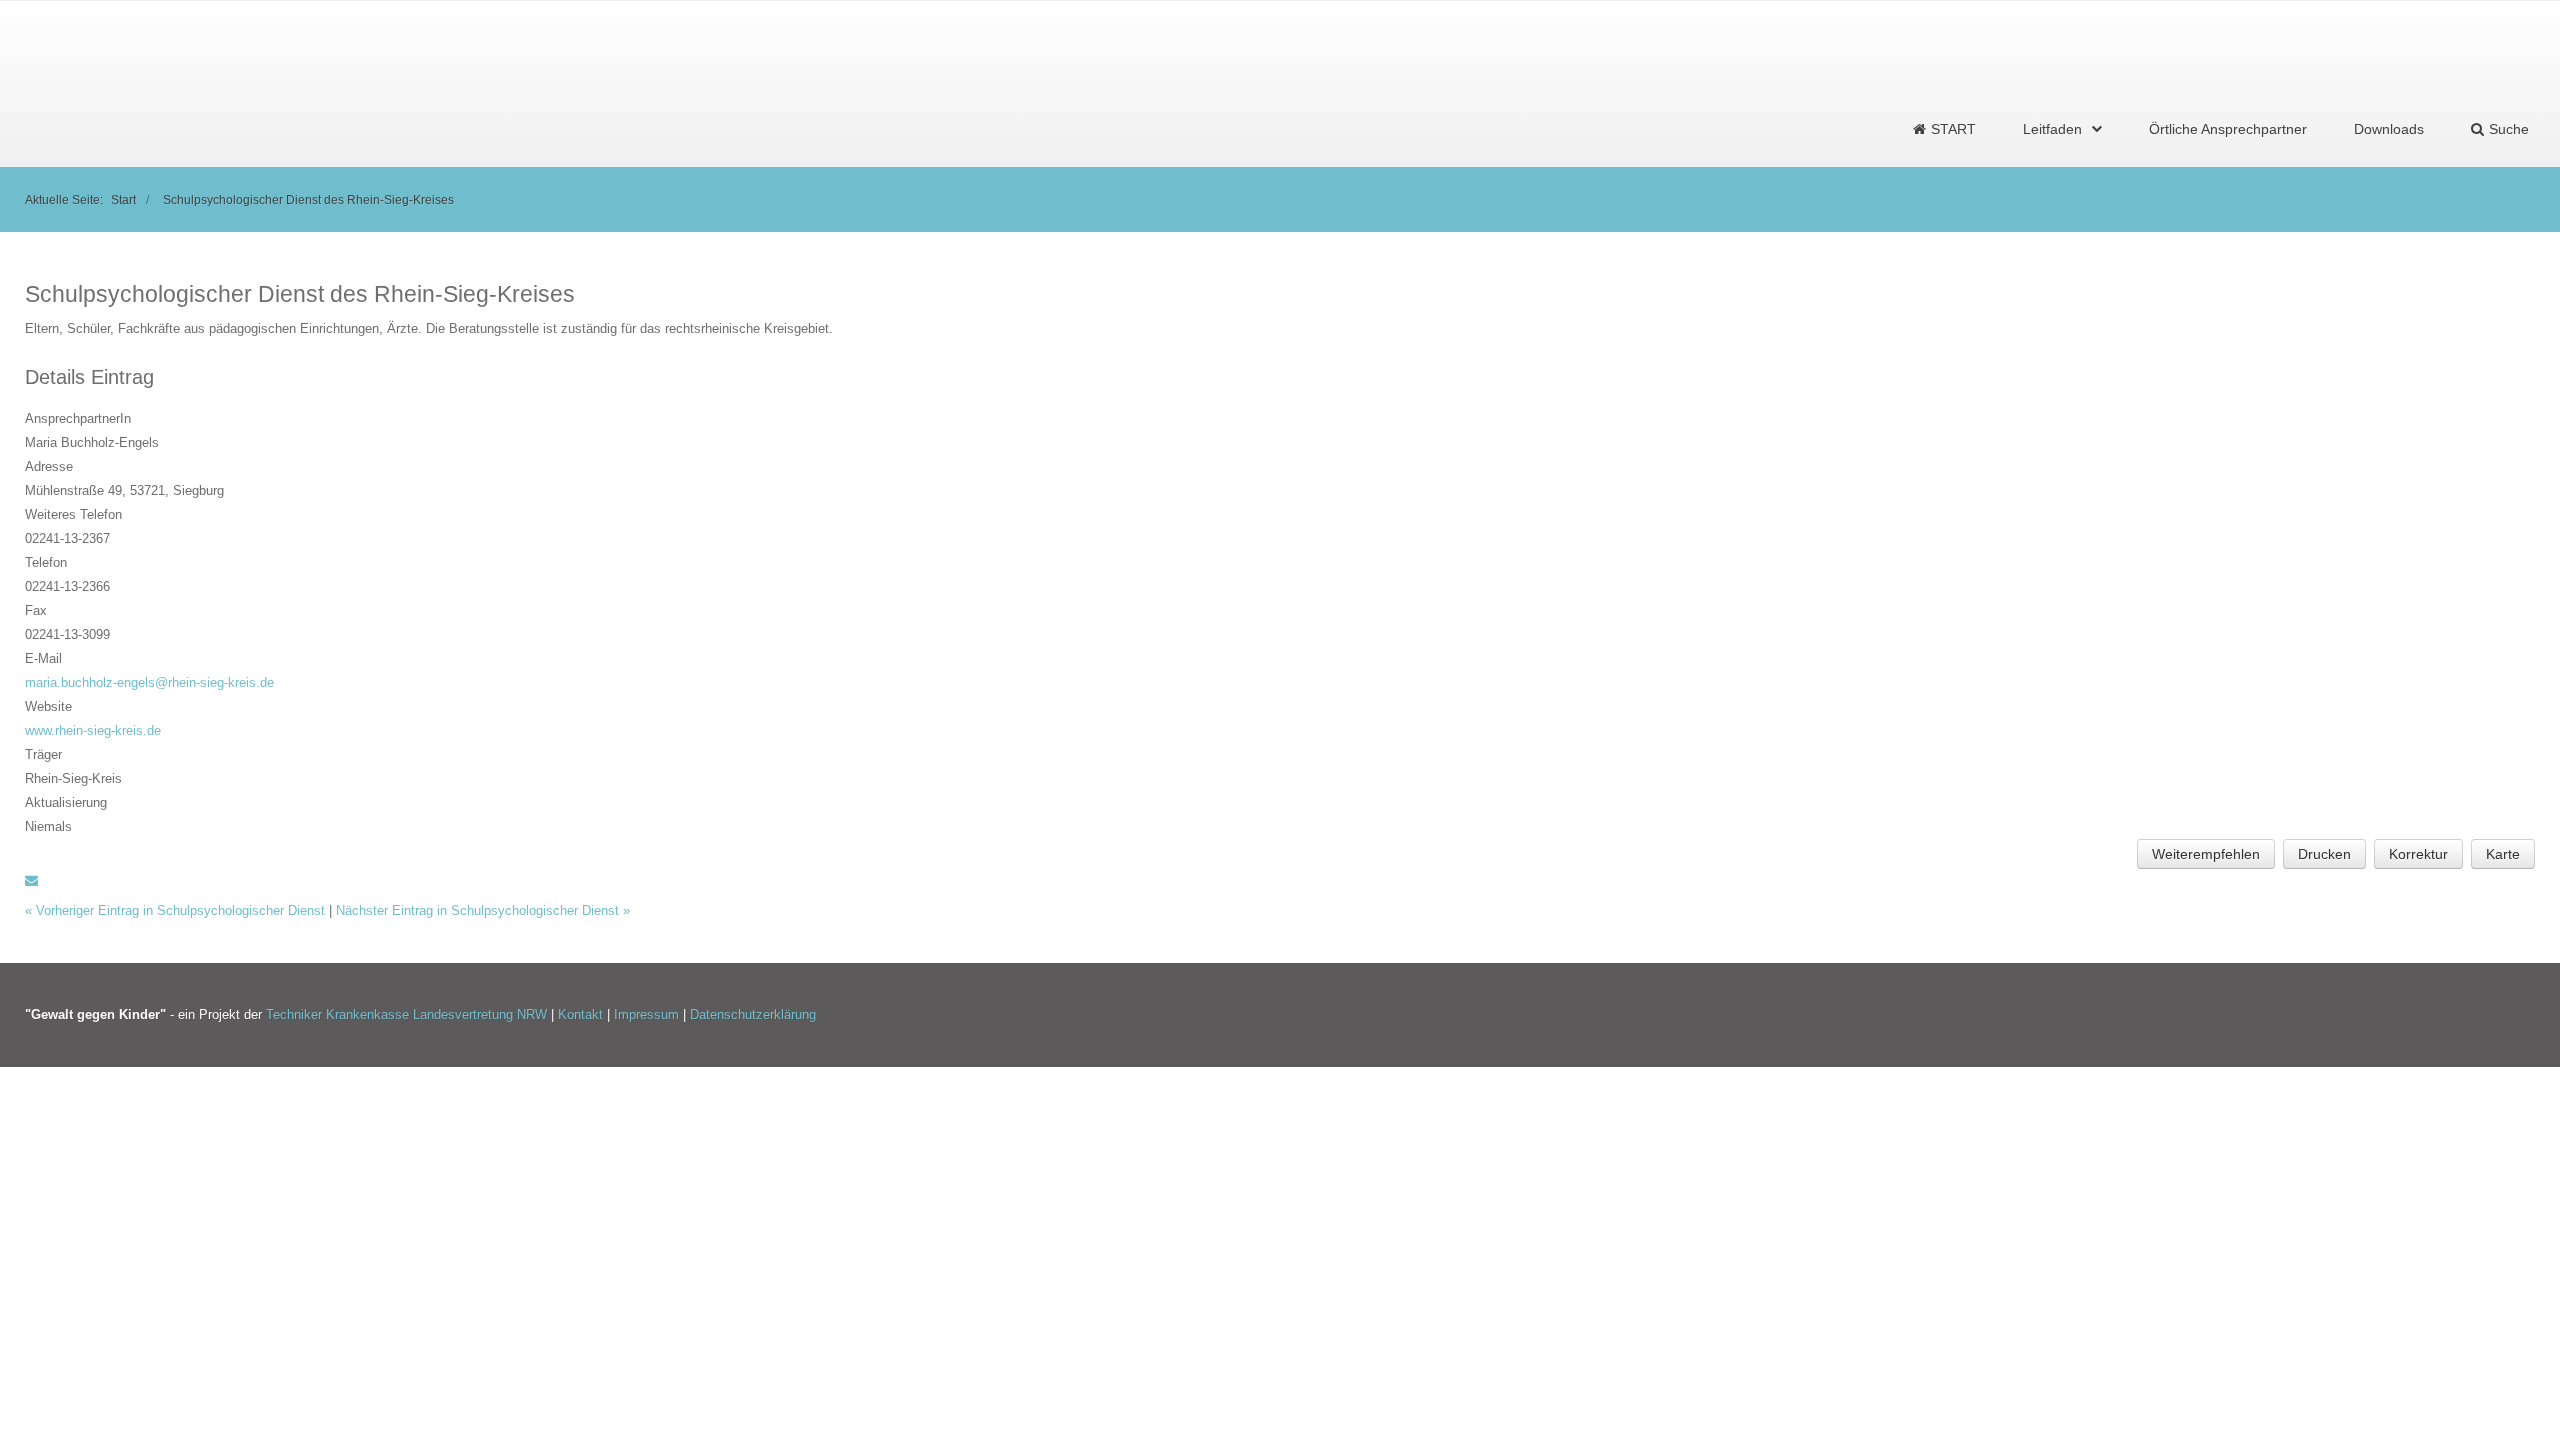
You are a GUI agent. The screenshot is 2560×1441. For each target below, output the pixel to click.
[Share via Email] (31, 880)
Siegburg (198, 490)
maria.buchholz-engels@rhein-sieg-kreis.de (149, 682)
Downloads (2389, 129)
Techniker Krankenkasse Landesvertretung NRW (406, 1014)
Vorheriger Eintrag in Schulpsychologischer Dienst (177, 910)
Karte (2503, 854)
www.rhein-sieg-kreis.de (93, 730)
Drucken (2324, 854)
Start (123, 199)
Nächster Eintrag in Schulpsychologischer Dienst (483, 910)
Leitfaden (2052, 129)
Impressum (648, 1014)
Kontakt (582, 1014)
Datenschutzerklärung (753, 1014)
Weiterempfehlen (2206, 854)
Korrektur (2418, 854)
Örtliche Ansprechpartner (2228, 129)
